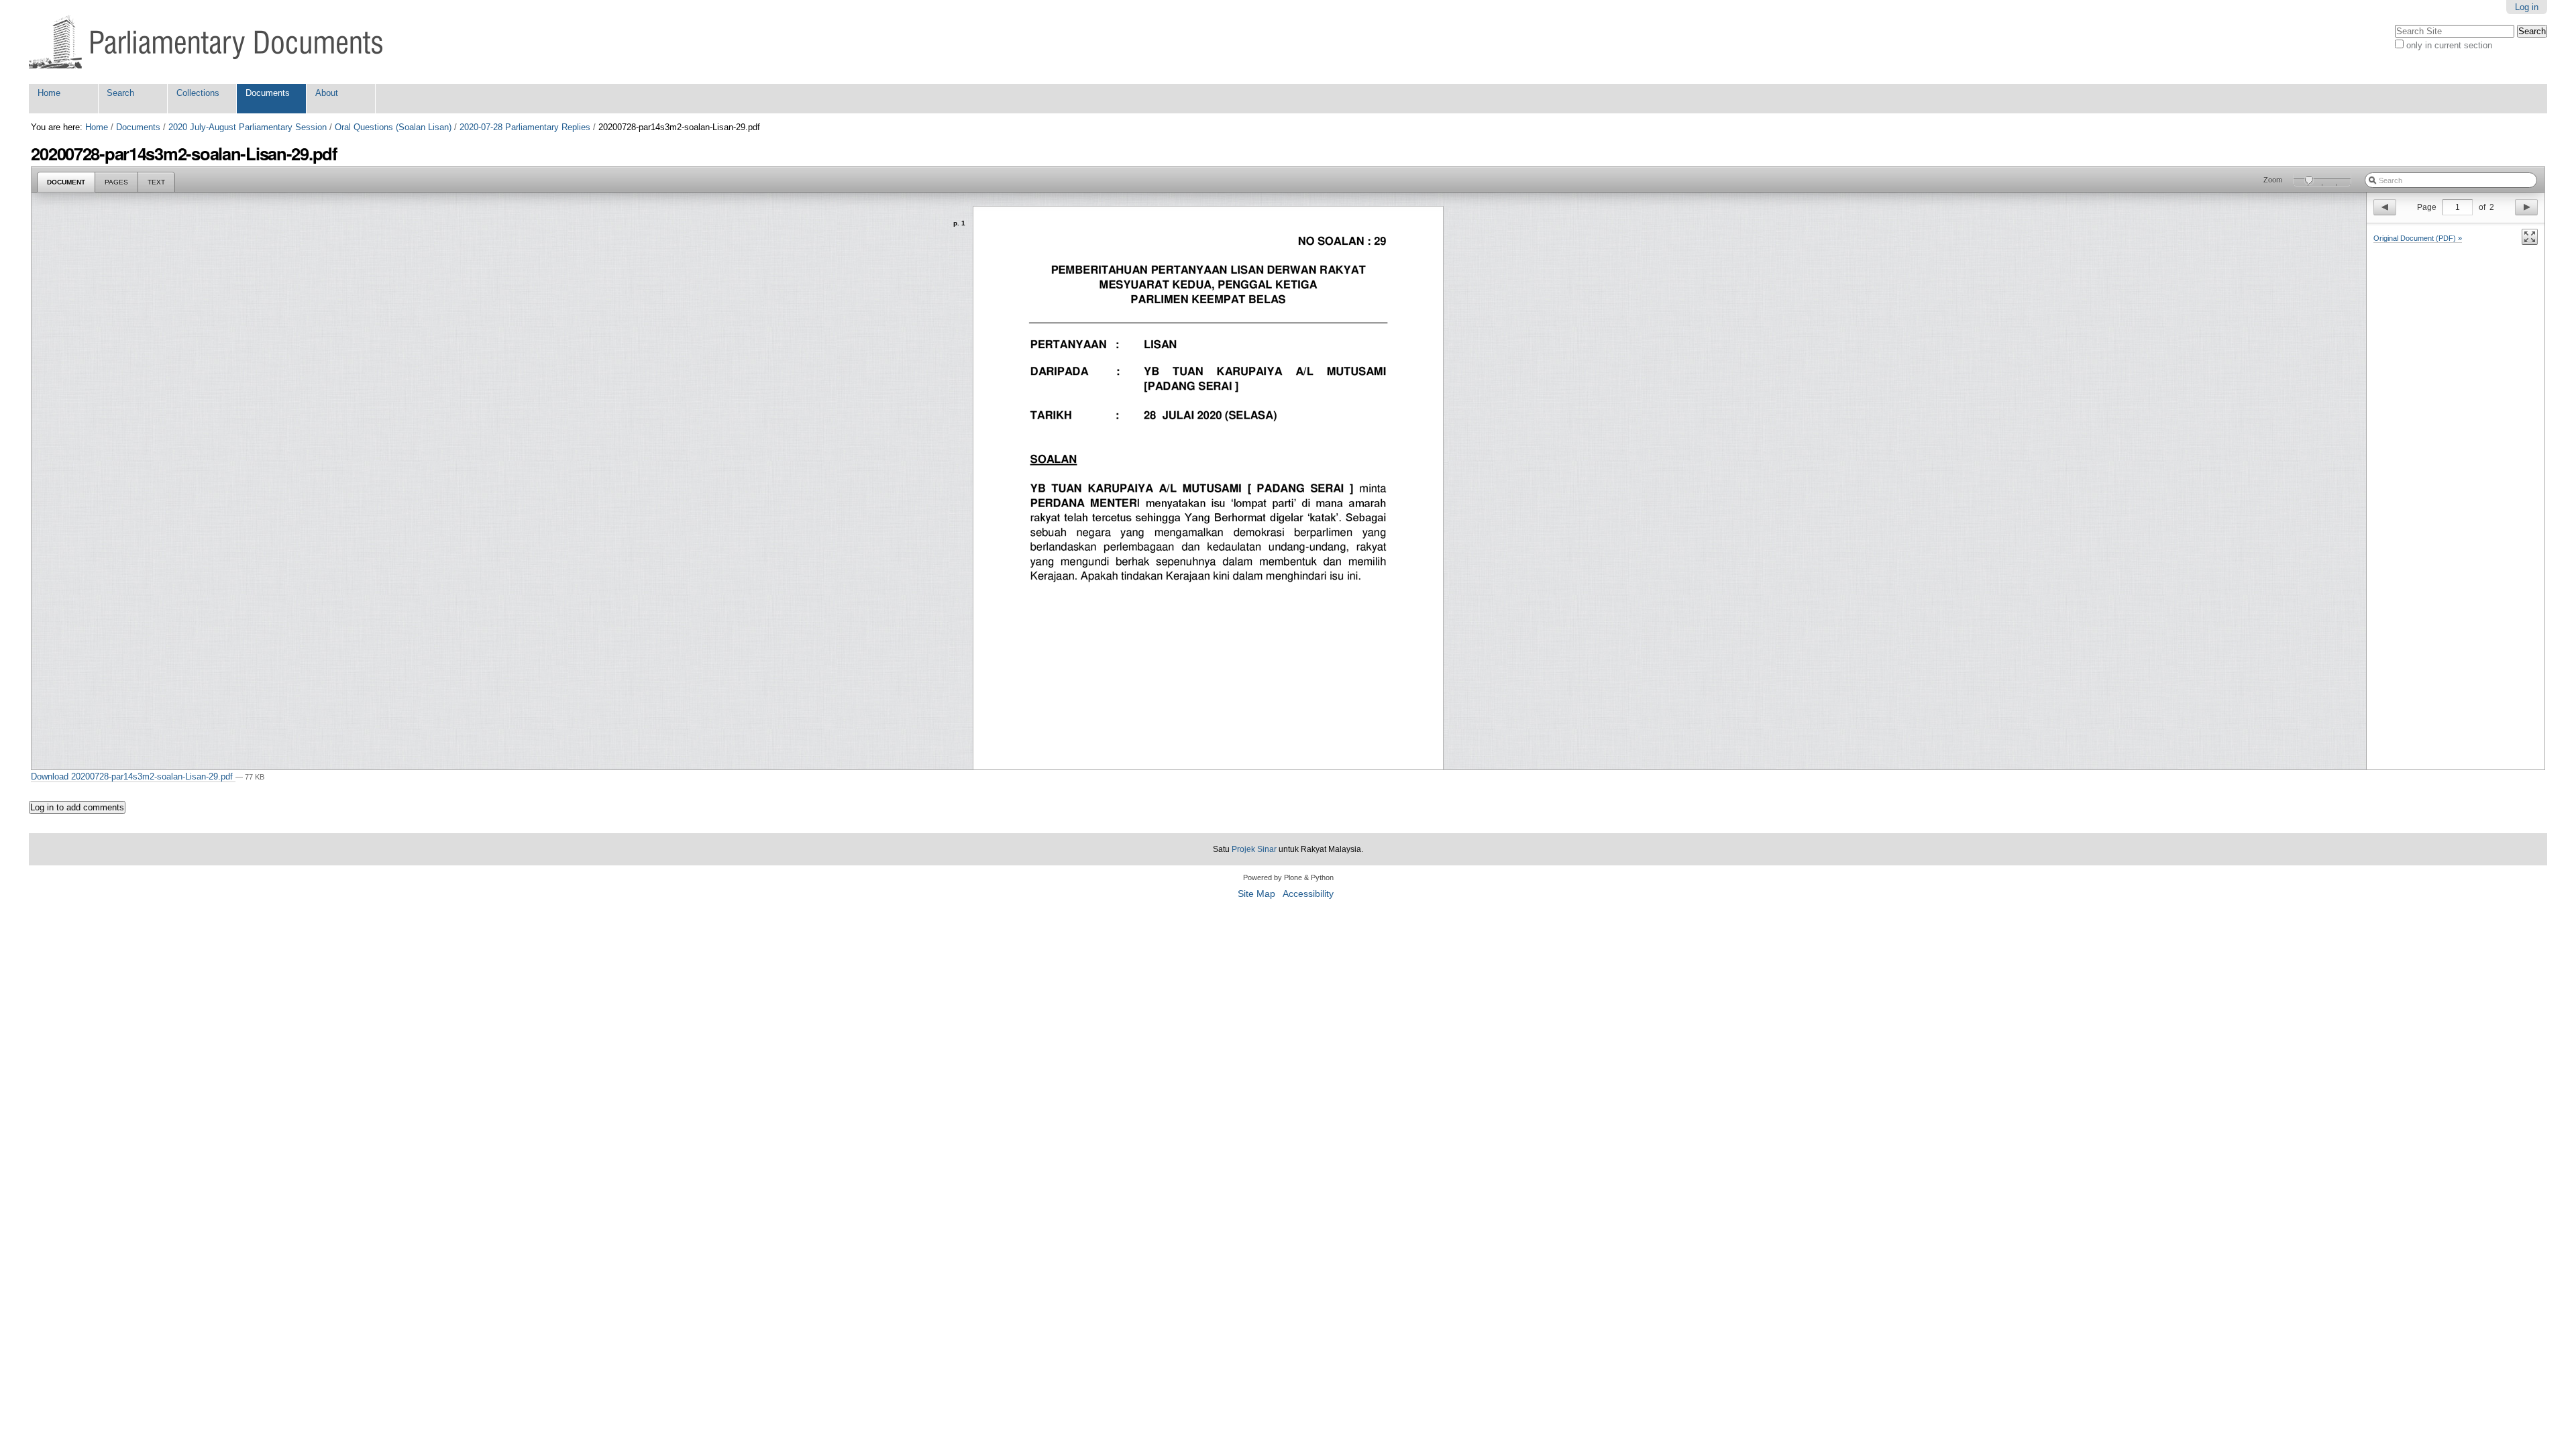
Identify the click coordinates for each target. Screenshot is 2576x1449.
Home (49, 93)
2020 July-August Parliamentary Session (248, 127)
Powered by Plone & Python (1288, 877)
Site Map (1256, 894)
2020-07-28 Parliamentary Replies (525, 127)
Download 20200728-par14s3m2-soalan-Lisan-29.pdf (133, 776)
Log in (2527, 7)
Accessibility (1308, 894)
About (327, 93)
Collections (198, 93)
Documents (268, 93)
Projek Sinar (1254, 849)
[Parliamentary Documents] (206, 42)
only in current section (2449, 45)
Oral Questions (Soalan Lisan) (393, 127)
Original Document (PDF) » (2418, 238)
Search (120, 93)
